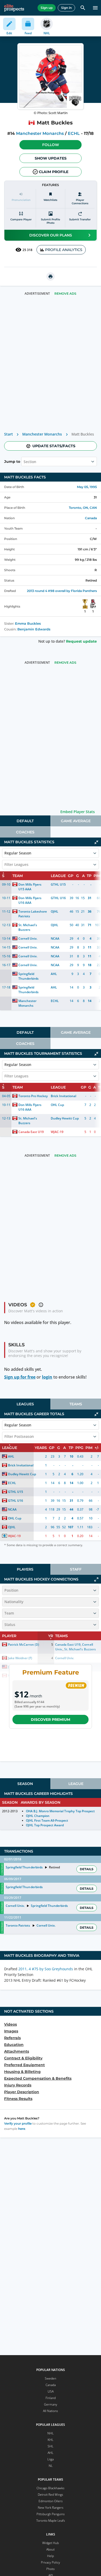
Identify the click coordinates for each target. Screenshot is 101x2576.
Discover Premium (51, 1719)
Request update (81, 641)
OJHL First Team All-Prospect (47, 1820)
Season (25, 1784)
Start (9, 434)
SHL (51, 2446)
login (47, 1377)
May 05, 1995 (87, 487)
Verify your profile (18, 2123)
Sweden (51, 2378)
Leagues (25, 1404)
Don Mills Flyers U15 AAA (30, 887)
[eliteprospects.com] (14, 8)
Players (25, 1569)
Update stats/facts (54, 446)
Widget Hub (51, 2543)
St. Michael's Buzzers (28, 927)
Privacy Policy (51, 2562)
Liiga (51, 2459)
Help (51, 2556)
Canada (91, 518)
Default (25, 821)
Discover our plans (51, 235)
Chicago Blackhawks (51, 2488)
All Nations (51, 2411)
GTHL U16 (58, 898)
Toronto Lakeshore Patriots (33, 914)
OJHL (55, 911)
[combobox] (24, 462)
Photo (51, 2569)
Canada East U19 (31, 1132)
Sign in (66, 8)
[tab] (25, 821)
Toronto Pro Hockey (33, 1096)
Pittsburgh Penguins (51, 2514)
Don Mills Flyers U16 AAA (30, 900)
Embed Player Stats (78, 812)
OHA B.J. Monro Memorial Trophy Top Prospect (60, 1811)
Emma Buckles (28, 624)
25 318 (27, 250)
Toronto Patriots (18, 1925)
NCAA (55, 938)
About (51, 2549)
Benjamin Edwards (34, 629)
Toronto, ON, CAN (83, 508)
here (22, 2129)
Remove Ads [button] (65, 294)
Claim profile (54, 172)
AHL (54, 974)
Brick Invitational (63, 1096)
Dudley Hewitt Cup (65, 1118)
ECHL (74, 133)
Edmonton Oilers (51, 2501)
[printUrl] (51, 276)
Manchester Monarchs (40, 133)
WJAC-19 (57, 1132)
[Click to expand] (96, 1579)
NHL (51, 2433)
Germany (51, 2404)
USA (51, 2391)
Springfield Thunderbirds (28, 976)
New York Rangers (51, 2508)
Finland (51, 2398)
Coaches (25, 832)
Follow (51, 145)
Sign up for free (20, 1377)
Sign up (47, 8)
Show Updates (51, 158)
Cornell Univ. (28, 938)
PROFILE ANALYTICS (64, 250)
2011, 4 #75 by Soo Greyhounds (46, 1969)
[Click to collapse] (96, 842)
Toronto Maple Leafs (51, 2521)
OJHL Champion (38, 1816)
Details (87, 1869)
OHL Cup (57, 1105)
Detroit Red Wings (51, 2495)
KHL (51, 2440)
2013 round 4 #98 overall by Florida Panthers (62, 591)
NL (51, 2466)
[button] (51, 145)
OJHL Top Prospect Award (45, 1825)
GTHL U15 (58, 884)
